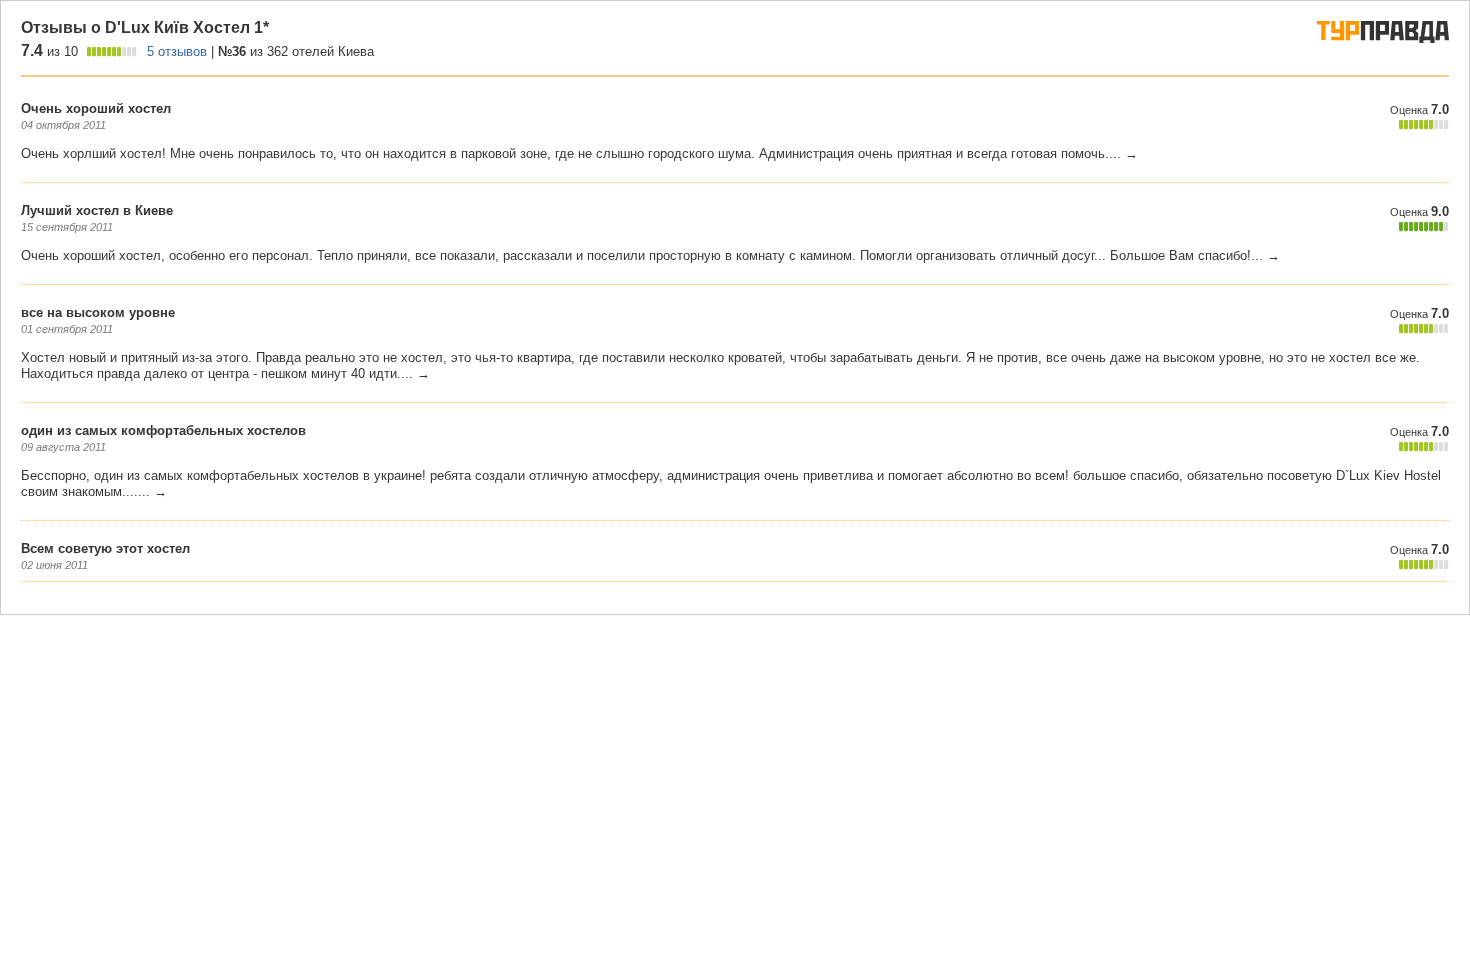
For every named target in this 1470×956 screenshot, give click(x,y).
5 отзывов (177, 51)
